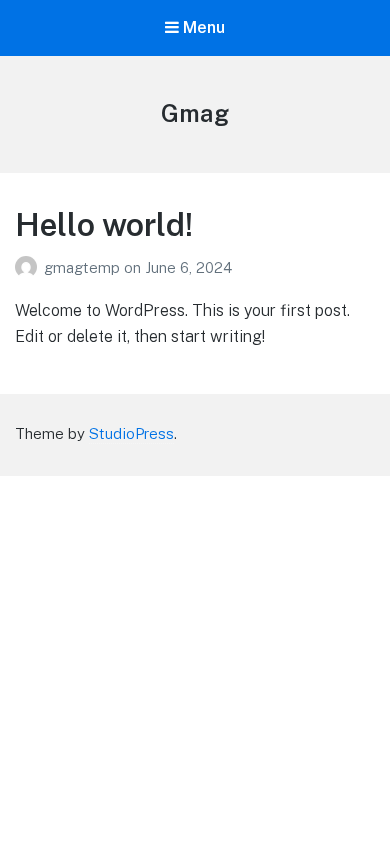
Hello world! (104, 224)
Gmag (195, 113)
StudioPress (131, 433)
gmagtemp (84, 267)
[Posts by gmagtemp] (29, 267)
